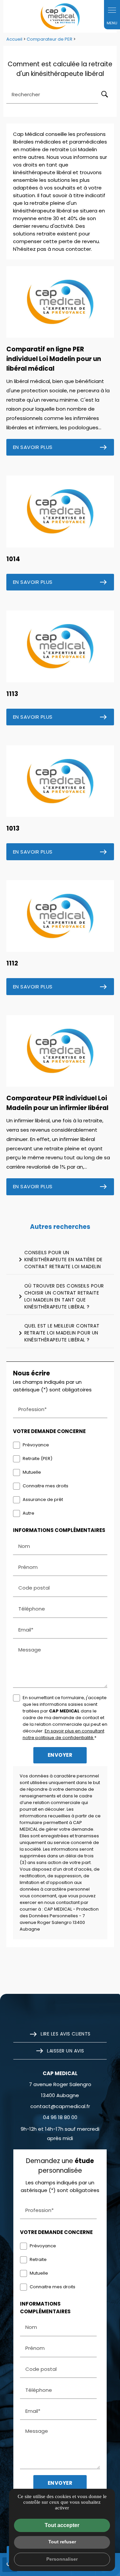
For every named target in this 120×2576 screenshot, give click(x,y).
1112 (12, 963)
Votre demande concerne (49, 1431)
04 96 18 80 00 (60, 2117)
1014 (13, 559)
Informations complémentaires (59, 1530)
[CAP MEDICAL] (60, 16)
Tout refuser (62, 2542)
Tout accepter (62, 2525)
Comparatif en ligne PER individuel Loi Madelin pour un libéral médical (54, 359)
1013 (13, 828)
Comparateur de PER (50, 39)
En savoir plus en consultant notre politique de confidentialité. (63, 1734)
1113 (12, 694)
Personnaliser (62, 2559)
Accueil (14, 39)
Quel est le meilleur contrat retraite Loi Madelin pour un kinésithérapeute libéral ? (58, 1333)
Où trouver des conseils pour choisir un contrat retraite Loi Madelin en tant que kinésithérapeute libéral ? (60, 1296)
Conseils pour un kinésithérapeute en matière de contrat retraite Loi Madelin (59, 1260)
